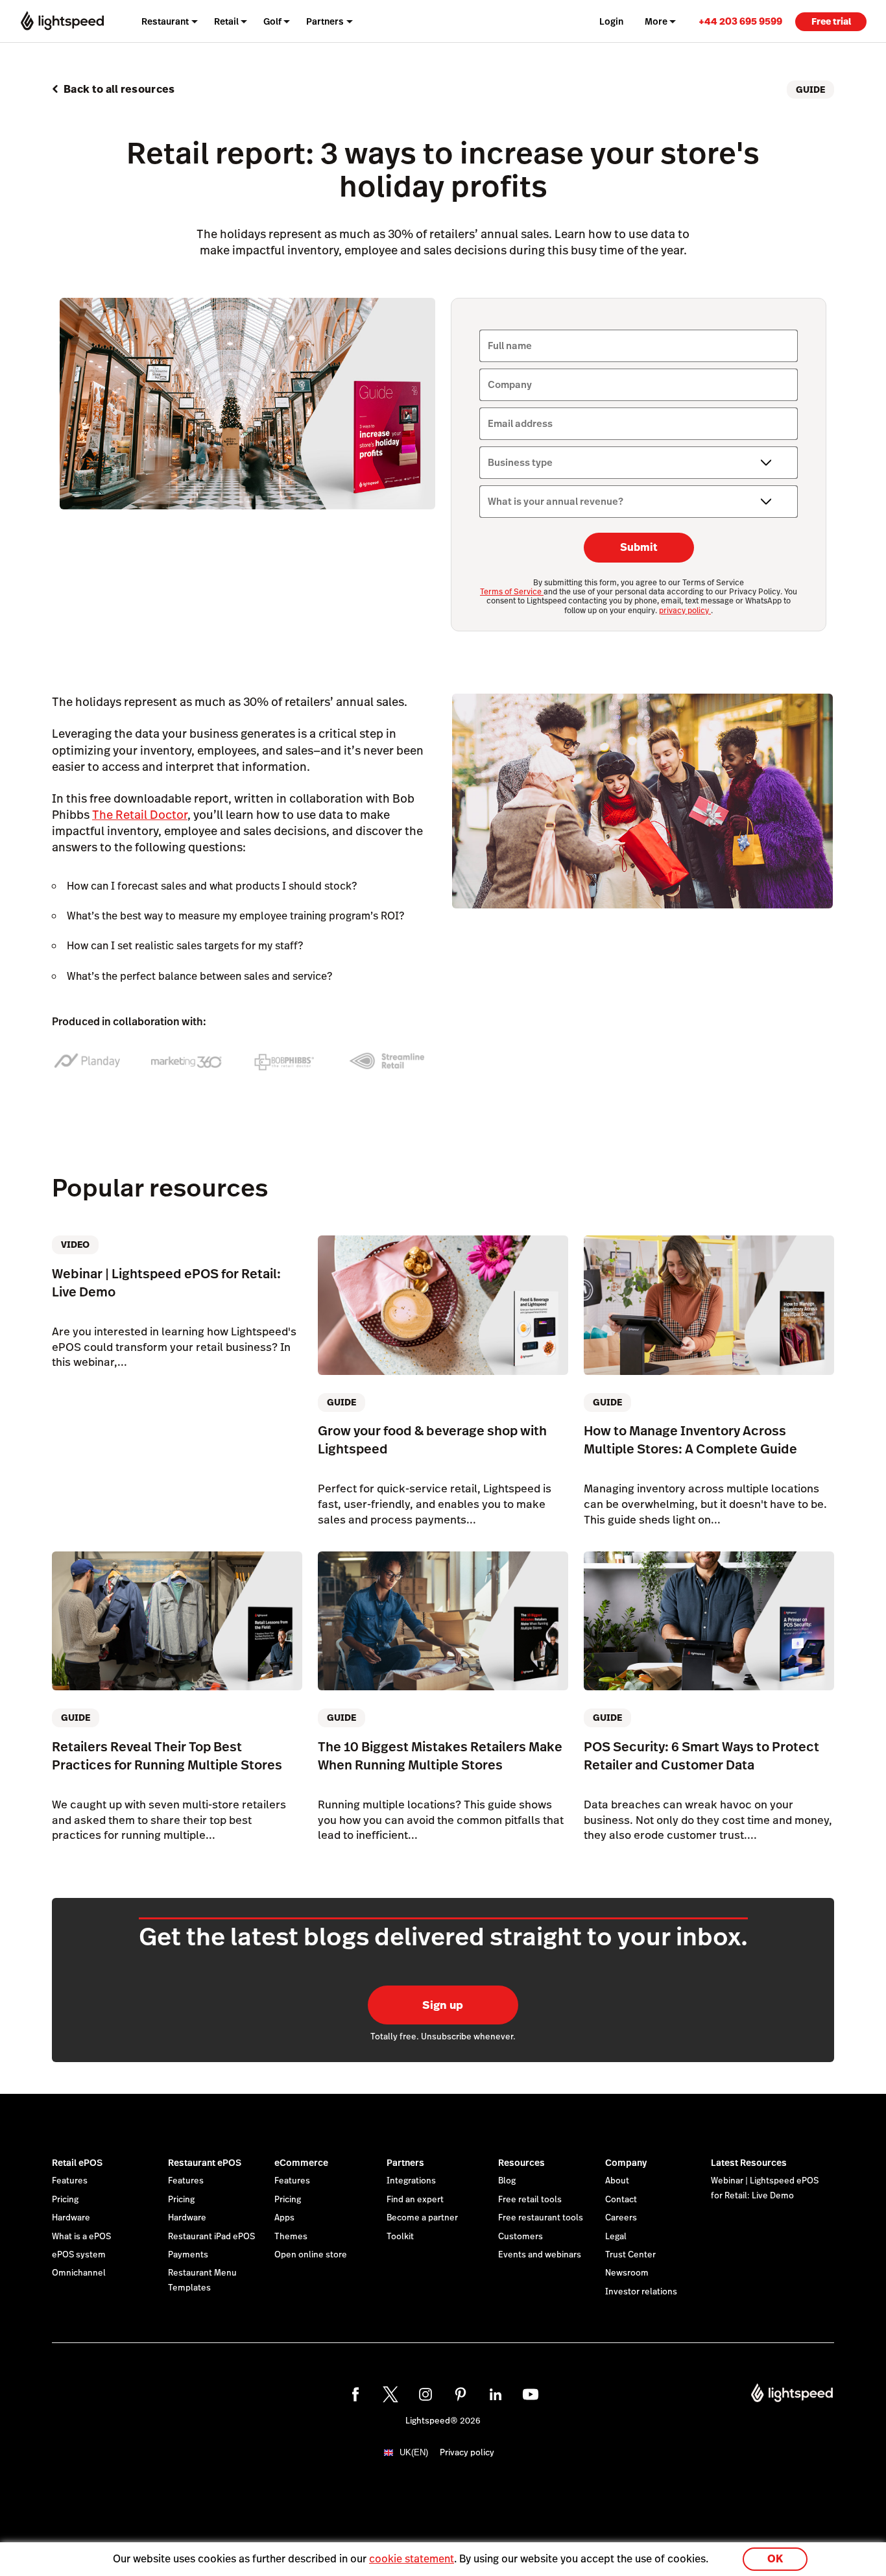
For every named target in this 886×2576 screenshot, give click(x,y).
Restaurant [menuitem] (165, 21)
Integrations (411, 2181)
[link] (740, 21)
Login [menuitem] (611, 21)
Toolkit (400, 2237)
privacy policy (685, 611)
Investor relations (641, 2292)
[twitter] (390, 2394)
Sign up (443, 2005)
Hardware (71, 2218)
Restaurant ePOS (205, 2163)
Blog (507, 2181)
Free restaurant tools (541, 2218)
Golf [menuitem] (272, 21)
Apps (284, 2218)
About (617, 2181)
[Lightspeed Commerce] (62, 21)
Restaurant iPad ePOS (211, 2237)
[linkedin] (496, 2394)
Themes (291, 2237)
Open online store (311, 2255)
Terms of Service (512, 592)
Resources (521, 2163)
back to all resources (119, 89)
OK (775, 2559)
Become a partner (422, 2218)
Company (626, 2163)
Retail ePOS (77, 2163)
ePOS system (79, 2255)
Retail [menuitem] (226, 21)
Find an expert (415, 2200)
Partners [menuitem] (325, 21)
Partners (405, 2163)
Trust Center (630, 2255)
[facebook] (355, 2394)
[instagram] (425, 2394)
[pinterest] (461, 2394)
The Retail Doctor (140, 815)
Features (70, 2181)
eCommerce (301, 2163)
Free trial (831, 21)
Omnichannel (79, 2273)
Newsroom (627, 2273)
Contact (621, 2200)
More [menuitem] (656, 21)
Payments (188, 2255)
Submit (639, 547)
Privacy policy (467, 2453)
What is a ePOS (81, 2237)
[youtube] (531, 2394)
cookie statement (412, 2559)
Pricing (65, 2200)
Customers (521, 2237)
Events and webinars (540, 2255)
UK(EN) (414, 2452)
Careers (621, 2218)
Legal (616, 2237)
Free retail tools (530, 2200)
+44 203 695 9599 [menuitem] (740, 21)
